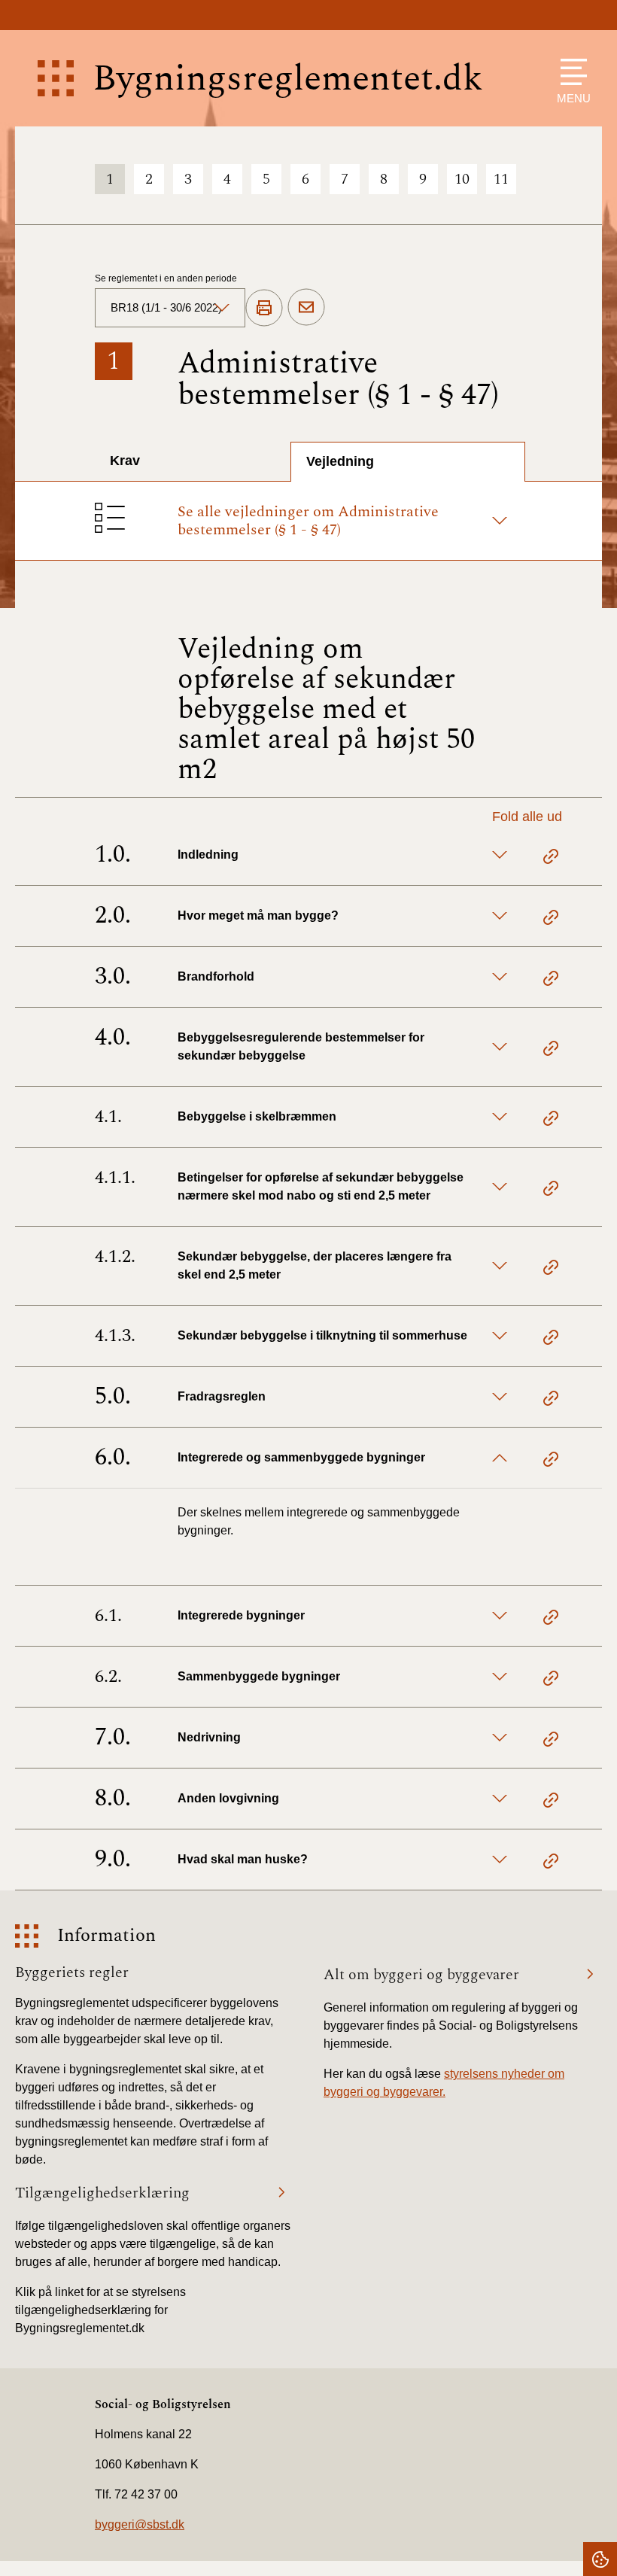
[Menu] (570, 72)
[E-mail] (306, 308)
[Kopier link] (551, 859)
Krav (125, 461)
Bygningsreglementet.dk (288, 79)
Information (106, 1936)
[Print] (264, 309)
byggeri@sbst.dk (140, 2524)
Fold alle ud (527, 817)
